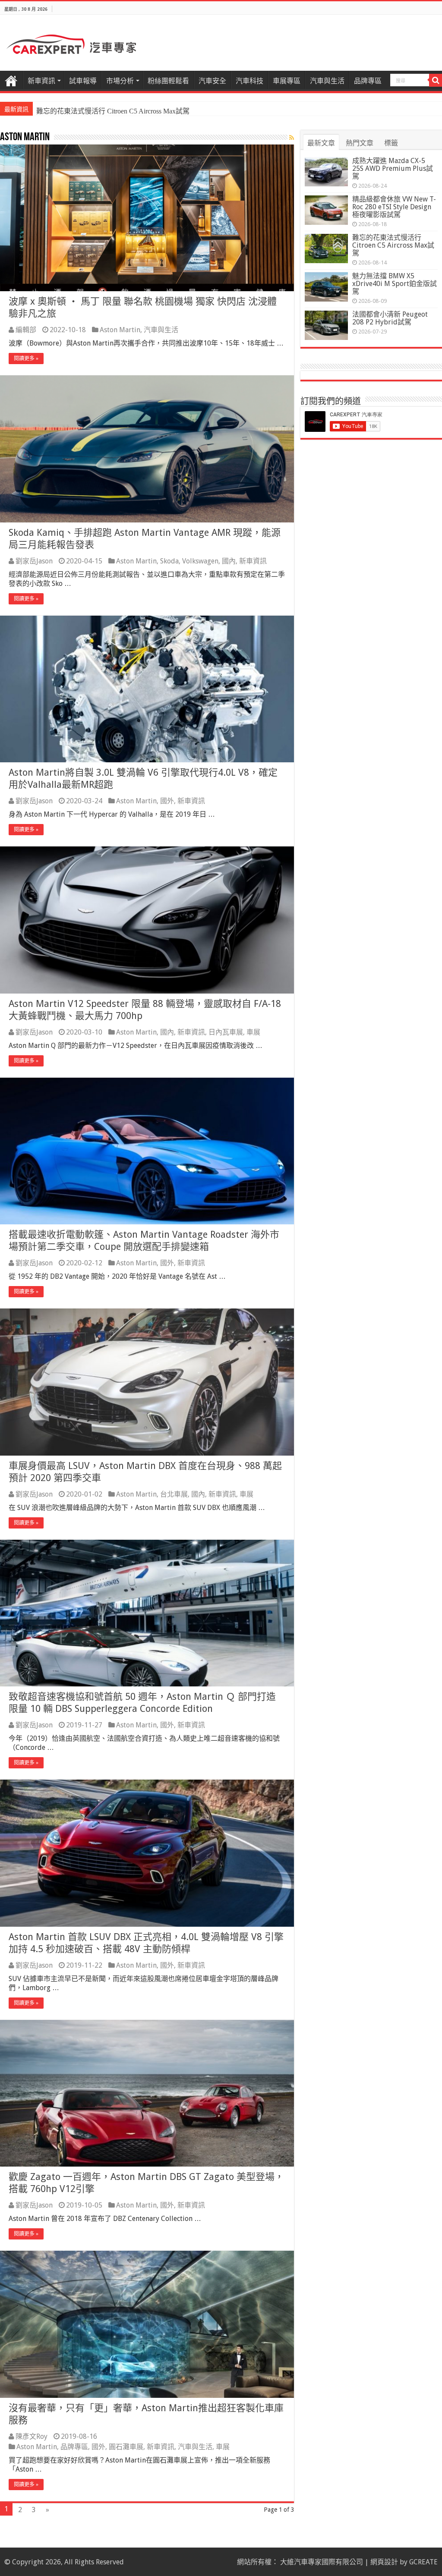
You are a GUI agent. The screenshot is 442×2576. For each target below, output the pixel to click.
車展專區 (287, 81)
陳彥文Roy (32, 2436)
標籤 (391, 143)
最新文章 (321, 143)
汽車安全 (212, 81)
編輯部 (26, 330)
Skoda (169, 561)
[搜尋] (436, 80)
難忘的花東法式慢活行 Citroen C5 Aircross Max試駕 (113, 111)
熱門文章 (360, 143)
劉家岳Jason (34, 561)
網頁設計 (384, 2562)
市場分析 (120, 81)
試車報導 (83, 81)
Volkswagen (200, 561)
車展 (253, 1032)
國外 (167, 801)
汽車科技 (249, 81)
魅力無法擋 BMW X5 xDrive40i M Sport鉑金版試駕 (395, 284)
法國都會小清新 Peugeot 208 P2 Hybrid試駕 (390, 318)
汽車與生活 (327, 81)
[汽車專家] (71, 43)
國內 (229, 561)
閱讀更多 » (26, 359)
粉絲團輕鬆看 (168, 81)
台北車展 (174, 1494)
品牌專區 (368, 81)
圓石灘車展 (126, 2447)
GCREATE (423, 2562)
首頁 (11, 80)
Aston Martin (120, 330)
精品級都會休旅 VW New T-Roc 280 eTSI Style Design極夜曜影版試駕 (394, 207)
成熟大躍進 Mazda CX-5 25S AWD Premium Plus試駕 (393, 168)
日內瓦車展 (226, 1032)
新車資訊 (41, 81)
